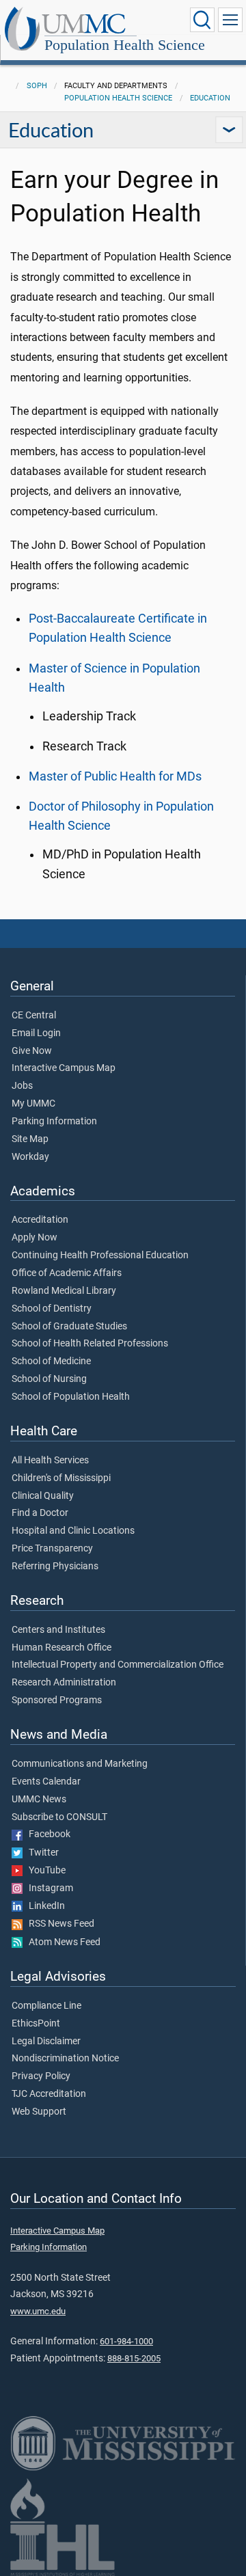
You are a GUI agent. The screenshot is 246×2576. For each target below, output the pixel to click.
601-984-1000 (126, 2341)
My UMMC (33, 1104)
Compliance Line (46, 2006)
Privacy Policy (41, 2076)
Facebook (46, 1834)
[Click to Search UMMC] (202, 20)
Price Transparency (52, 1549)
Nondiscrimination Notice (65, 2059)
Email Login (36, 1033)
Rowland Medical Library (64, 1291)
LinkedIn (44, 1906)
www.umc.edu (38, 2311)
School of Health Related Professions (90, 1344)
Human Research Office (61, 1648)
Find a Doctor (40, 1513)
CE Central (34, 1016)
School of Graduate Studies (69, 1327)
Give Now (32, 1051)
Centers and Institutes (58, 1630)
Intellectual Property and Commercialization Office (118, 1665)
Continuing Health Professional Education (100, 1256)
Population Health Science (125, 45)
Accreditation (40, 1220)
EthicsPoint (36, 2024)
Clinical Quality (43, 1496)
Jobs (22, 1086)
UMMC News (39, 1800)
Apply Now (35, 1238)
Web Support (39, 2112)
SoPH (37, 86)
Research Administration (64, 1683)
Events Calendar (46, 1782)
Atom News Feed (61, 1942)
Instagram (48, 1888)
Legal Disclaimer (46, 2042)
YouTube (44, 1871)
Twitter (41, 1853)
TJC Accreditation (49, 2094)
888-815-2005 (134, 2358)
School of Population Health (71, 1397)
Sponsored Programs (57, 1700)
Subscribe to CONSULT (59, 1817)
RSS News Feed (58, 1924)
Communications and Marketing (80, 1764)
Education (210, 98)
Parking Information (54, 1122)
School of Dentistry (52, 1309)
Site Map (30, 1139)
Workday (30, 1157)
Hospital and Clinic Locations (73, 1531)
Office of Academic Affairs (67, 1273)
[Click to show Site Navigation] (230, 20)
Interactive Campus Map (64, 1068)
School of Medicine (51, 1361)
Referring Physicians (55, 1567)
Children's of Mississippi (61, 1478)
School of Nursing (49, 1379)
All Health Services (50, 1461)
